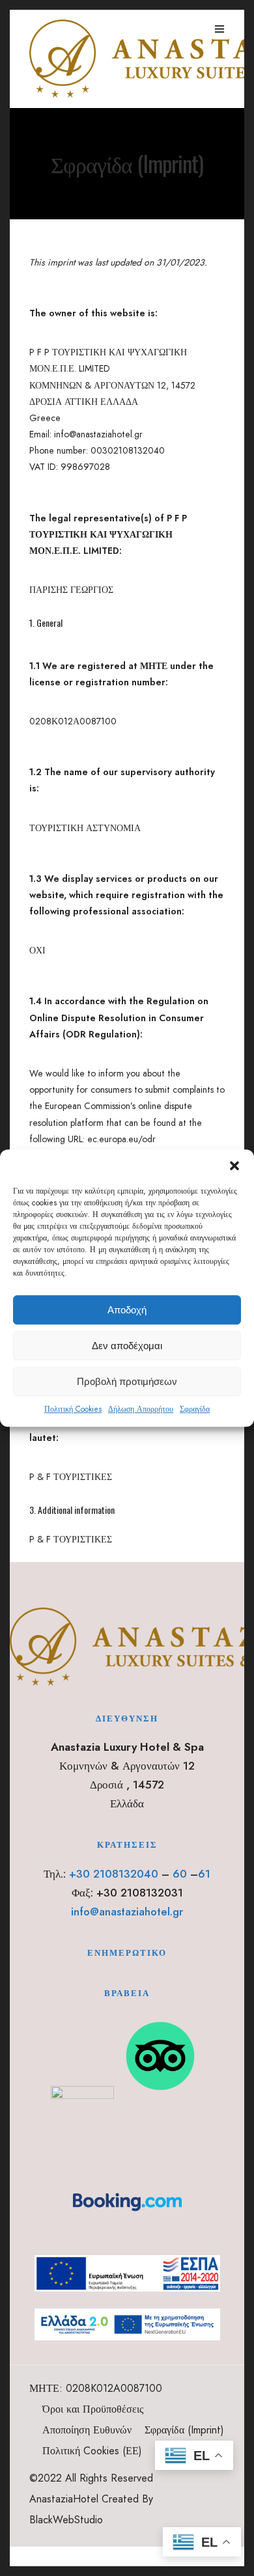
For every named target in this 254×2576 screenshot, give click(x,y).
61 (204, 1874)
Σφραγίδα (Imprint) (184, 2430)
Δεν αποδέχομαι (127, 1346)
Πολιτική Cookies (73, 1409)
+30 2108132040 (114, 1874)
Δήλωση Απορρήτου (141, 1409)
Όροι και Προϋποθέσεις (93, 2409)
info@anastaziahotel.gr (127, 1911)
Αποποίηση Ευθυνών (87, 2430)
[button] (234, 1166)
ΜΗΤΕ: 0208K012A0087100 (96, 2388)
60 (180, 1874)
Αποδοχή (127, 1310)
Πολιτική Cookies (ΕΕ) (92, 2451)
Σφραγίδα (195, 1409)
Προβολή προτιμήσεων (127, 1381)
